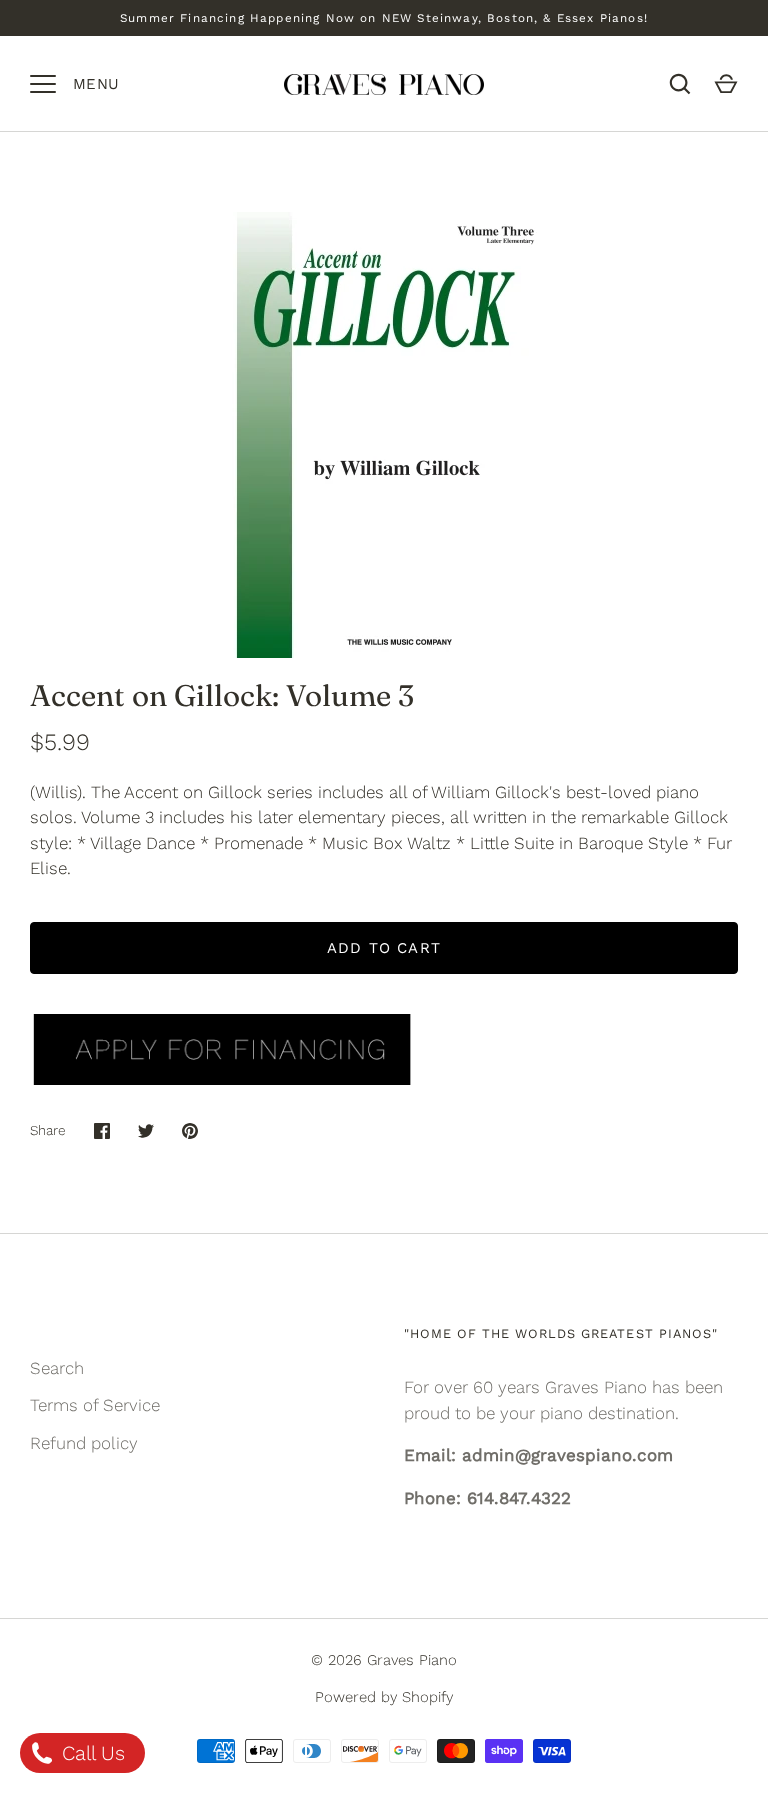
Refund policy (84, 1443)
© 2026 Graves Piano (384, 1660)
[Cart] (726, 84)
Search (57, 1368)
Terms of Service (95, 1405)
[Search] (680, 84)
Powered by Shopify (384, 1697)
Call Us (90, 1753)
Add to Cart (384, 948)
